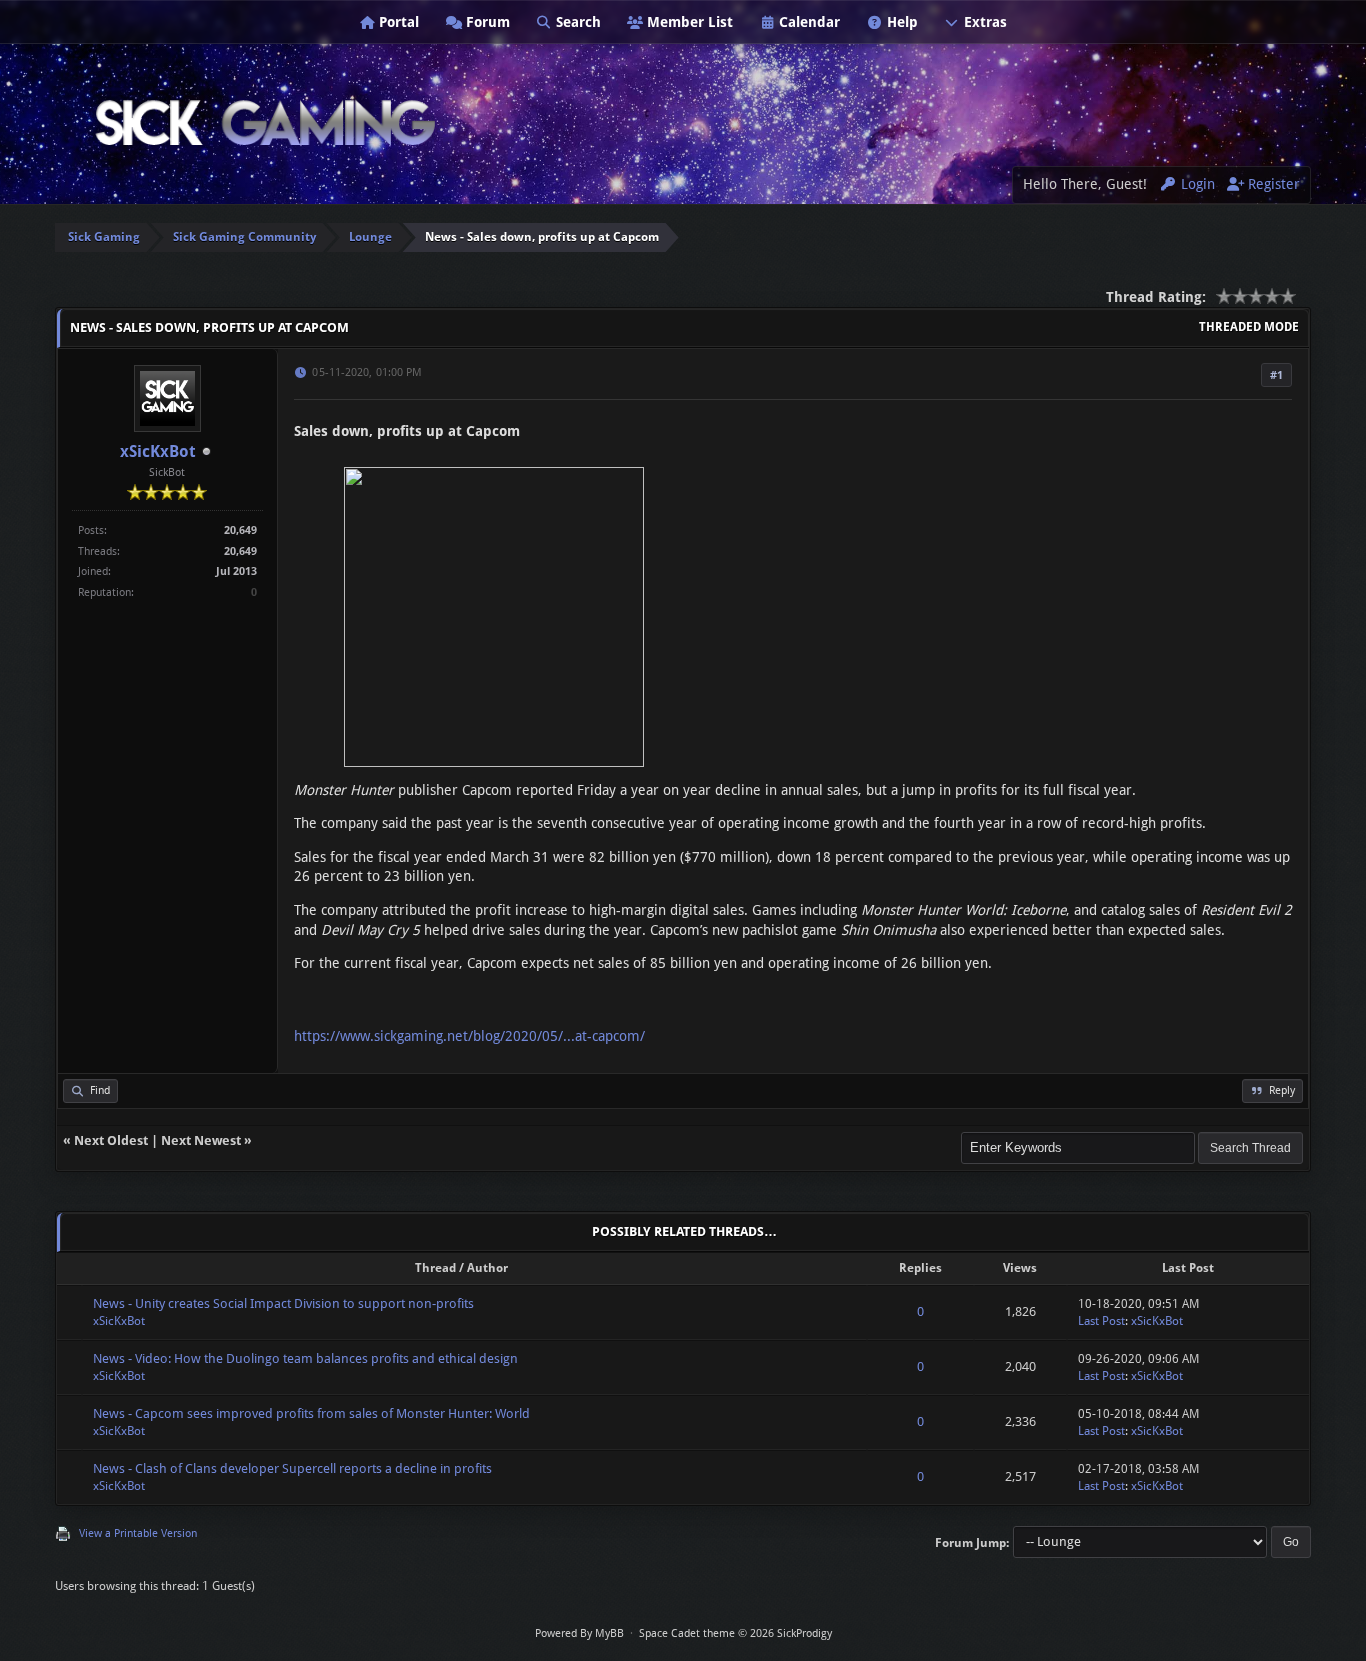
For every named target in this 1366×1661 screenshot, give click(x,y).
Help (900, 22)
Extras (983, 22)
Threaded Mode (1249, 327)
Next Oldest (111, 1140)
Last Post (1101, 1321)
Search (576, 22)
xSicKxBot (158, 451)
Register (1272, 184)
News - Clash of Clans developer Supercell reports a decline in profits (292, 1468)
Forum (486, 22)
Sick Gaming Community (244, 237)
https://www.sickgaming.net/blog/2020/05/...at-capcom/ (469, 1036)
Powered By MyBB (579, 1633)
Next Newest (201, 1140)
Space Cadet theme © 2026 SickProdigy (735, 1633)
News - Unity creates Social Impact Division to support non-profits (283, 1303)
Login (1196, 184)
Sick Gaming (104, 237)
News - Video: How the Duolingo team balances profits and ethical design (305, 1358)
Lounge (370, 237)
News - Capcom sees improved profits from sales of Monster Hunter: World (311, 1413)
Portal (397, 22)
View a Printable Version (138, 1533)
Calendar (807, 22)
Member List (688, 22)
